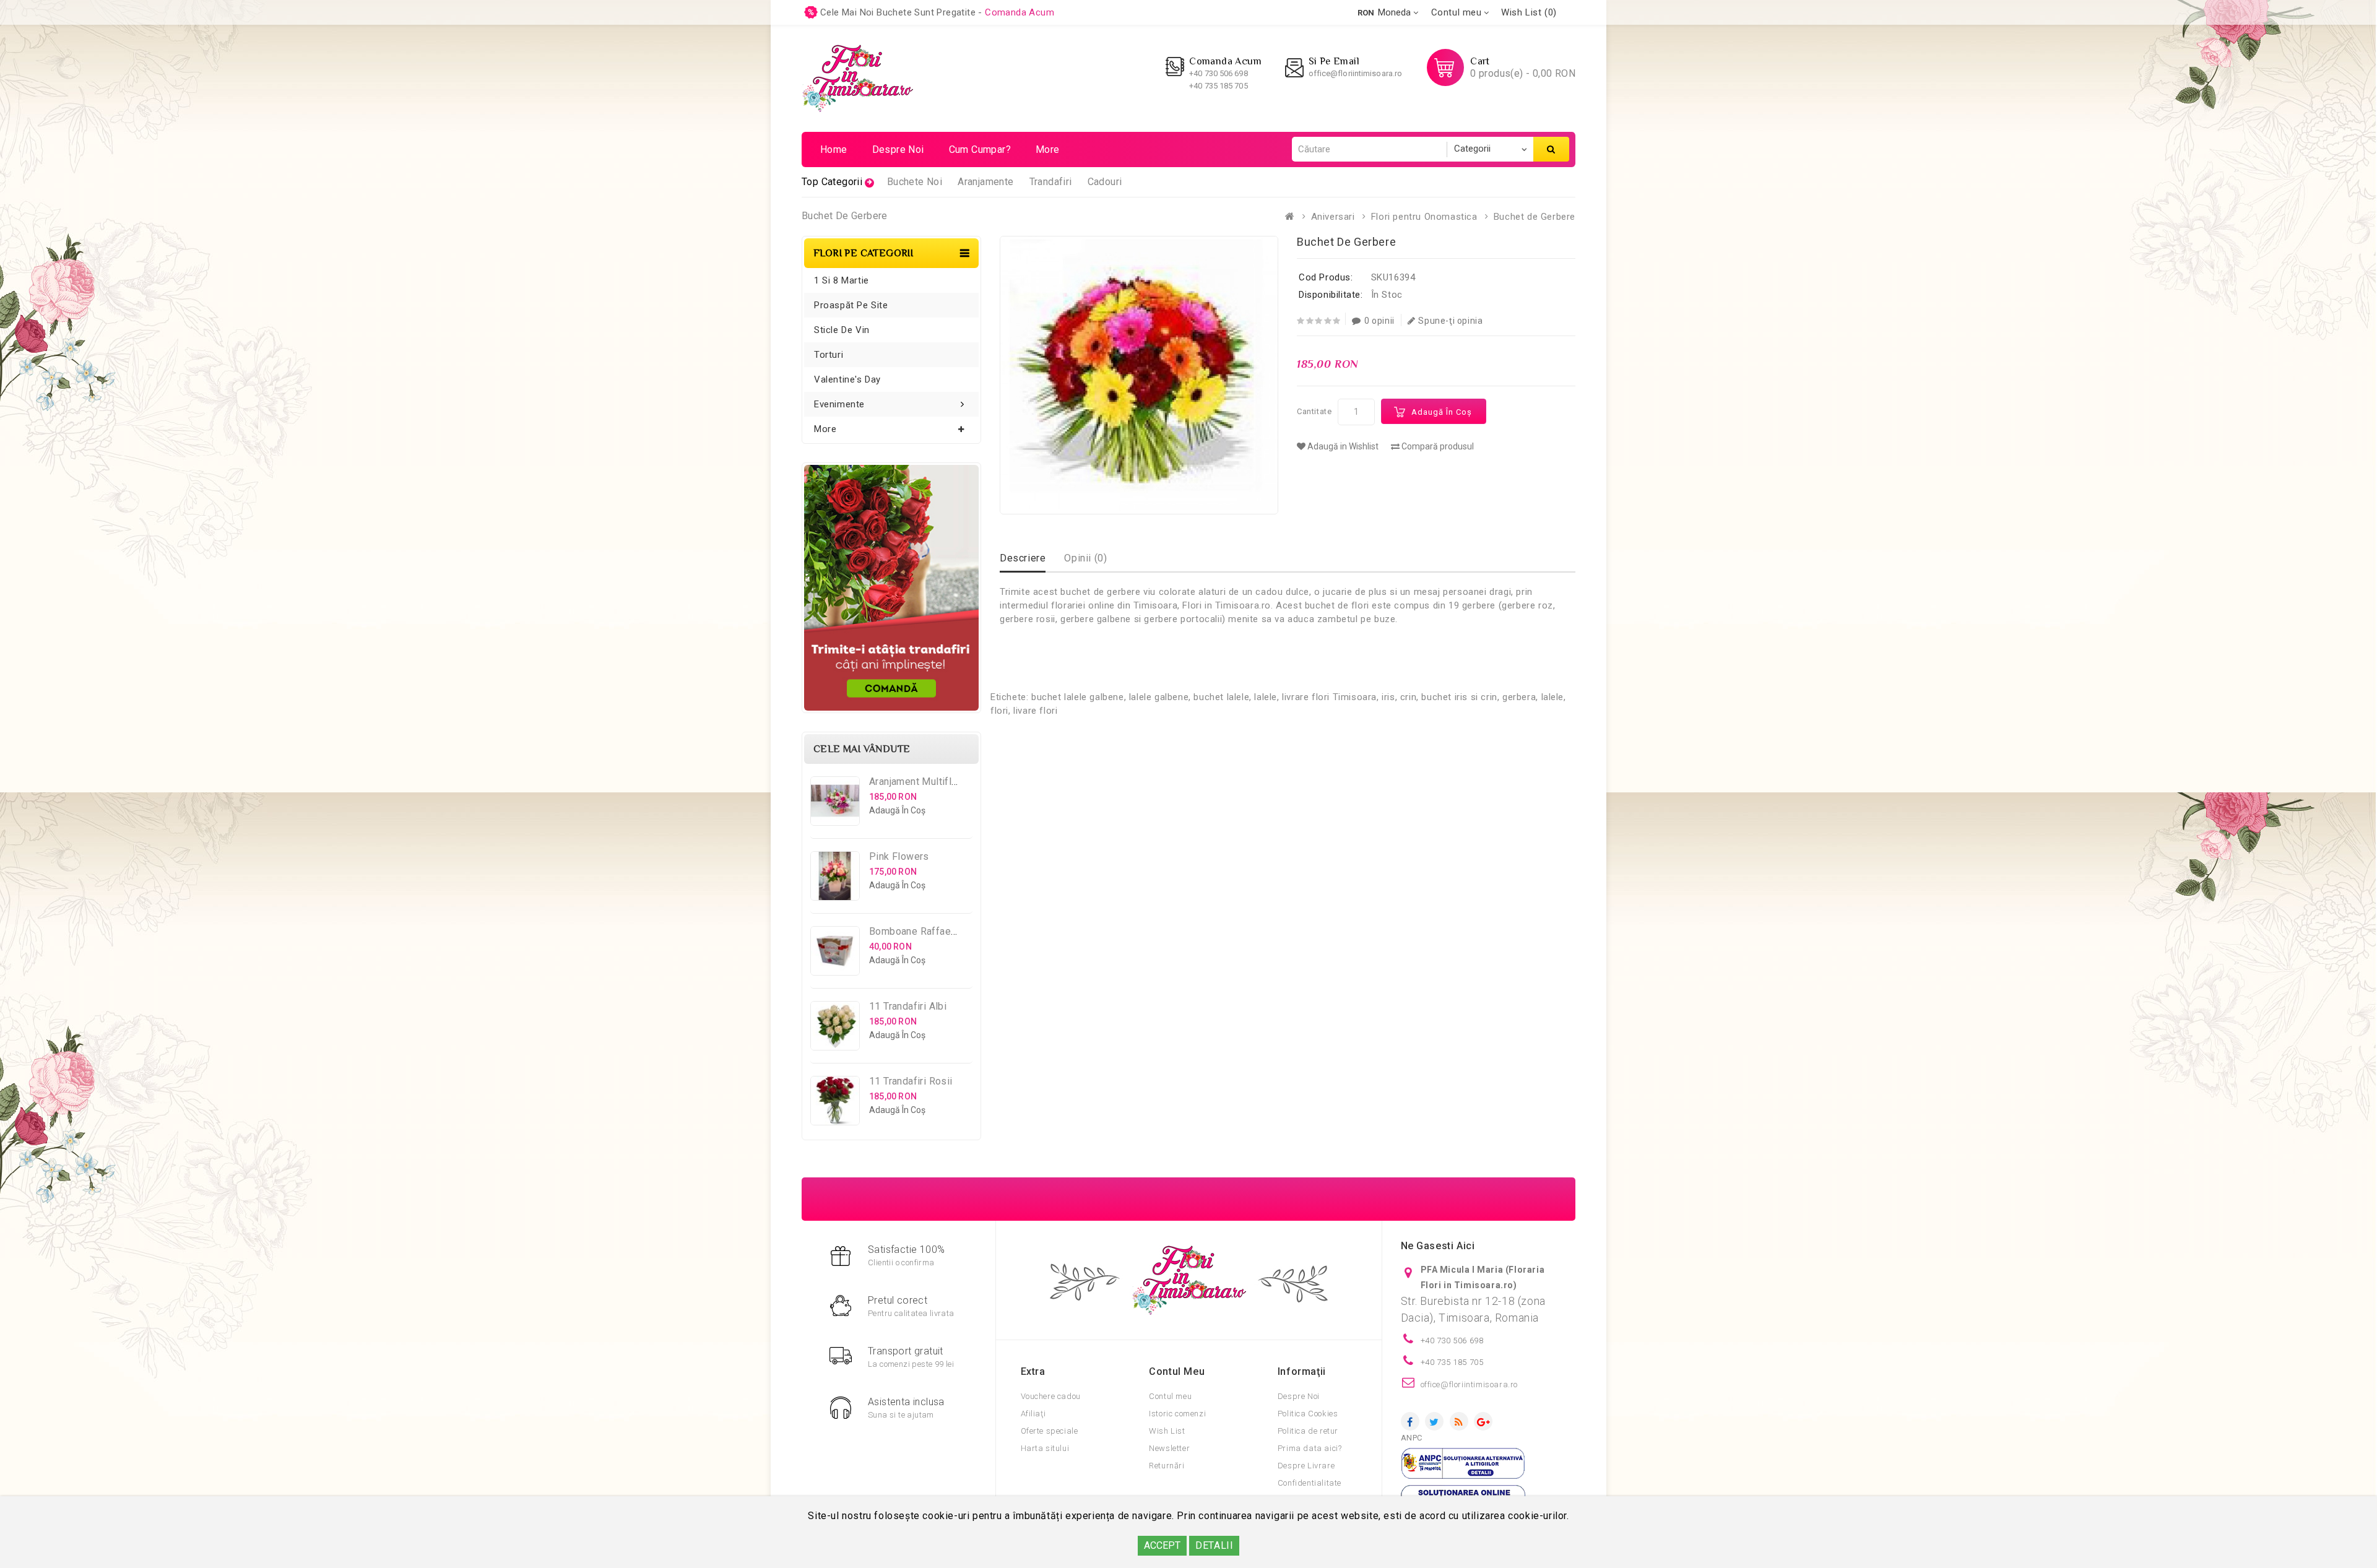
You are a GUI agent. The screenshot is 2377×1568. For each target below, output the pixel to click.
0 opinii (1379, 321)
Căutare (1551, 149)
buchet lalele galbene (1078, 697)
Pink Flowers (899, 856)
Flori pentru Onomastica (1424, 217)
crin (1408, 697)
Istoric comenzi (1177, 1414)
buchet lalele (1221, 697)
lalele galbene (1159, 697)
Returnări (1167, 1466)
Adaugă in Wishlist (1342, 446)
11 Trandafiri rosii (911, 1081)
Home (834, 149)
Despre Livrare (1306, 1466)
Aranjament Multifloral (919, 782)
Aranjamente (985, 182)
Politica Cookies (1308, 1414)
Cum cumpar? (980, 149)
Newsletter (1169, 1448)
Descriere (1023, 558)
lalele (1266, 697)
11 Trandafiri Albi (908, 1006)
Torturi (829, 355)
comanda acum (1020, 12)
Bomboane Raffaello (916, 931)
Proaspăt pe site (851, 305)
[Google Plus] (1483, 1421)
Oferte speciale (1050, 1431)
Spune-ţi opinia (1450, 321)
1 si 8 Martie (842, 280)
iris (1388, 697)
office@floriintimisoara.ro (1356, 73)
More (1048, 149)
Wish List (1167, 1431)
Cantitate (1314, 411)
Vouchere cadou (1051, 1396)
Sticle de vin (842, 330)
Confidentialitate (1310, 1483)
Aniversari (1333, 217)
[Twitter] (1434, 1421)
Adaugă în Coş (1442, 412)
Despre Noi (1299, 1396)
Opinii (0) (1085, 558)
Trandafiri (1051, 182)
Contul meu (1170, 1396)
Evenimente (839, 404)
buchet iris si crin (1459, 697)
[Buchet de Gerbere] (1139, 375)
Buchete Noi (915, 182)
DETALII (1214, 1545)
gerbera (1519, 697)
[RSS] (1459, 1421)
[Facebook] (1410, 1421)
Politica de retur (1308, 1431)
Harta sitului (1045, 1448)
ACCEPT (1162, 1545)
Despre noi (898, 149)
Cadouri (1105, 182)
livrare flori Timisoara (1329, 697)
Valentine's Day (847, 379)
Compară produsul (1437, 446)
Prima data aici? (1310, 1448)
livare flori (1035, 711)
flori (999, 711)
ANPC (1412, 1438)
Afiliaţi (1033, 1414)
